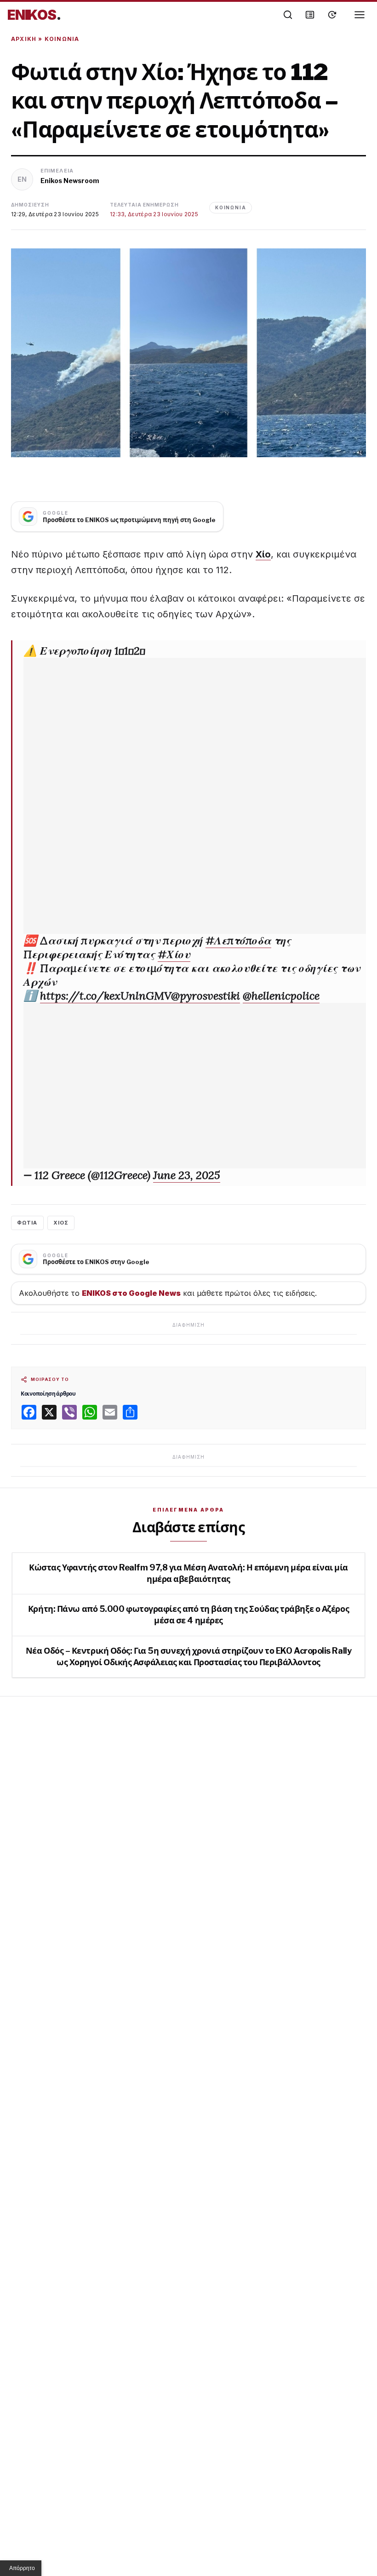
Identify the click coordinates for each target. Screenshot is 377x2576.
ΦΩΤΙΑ (27, 1223)
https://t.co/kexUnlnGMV (106, 996)
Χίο (263, 554)
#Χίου (174, 954)
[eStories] (332, 15)
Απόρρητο (22, 2568)
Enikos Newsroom (70, 181)
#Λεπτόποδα (238, 940)
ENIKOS (34, 15)
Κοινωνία (62, 39)
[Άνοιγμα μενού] (360, 15)
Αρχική (24, 39)
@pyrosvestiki (206, 996)
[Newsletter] (310, 15)
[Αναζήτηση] (288, 15)
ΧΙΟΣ (61, 1223)
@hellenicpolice (281, 996)
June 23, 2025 (187, 1175)
